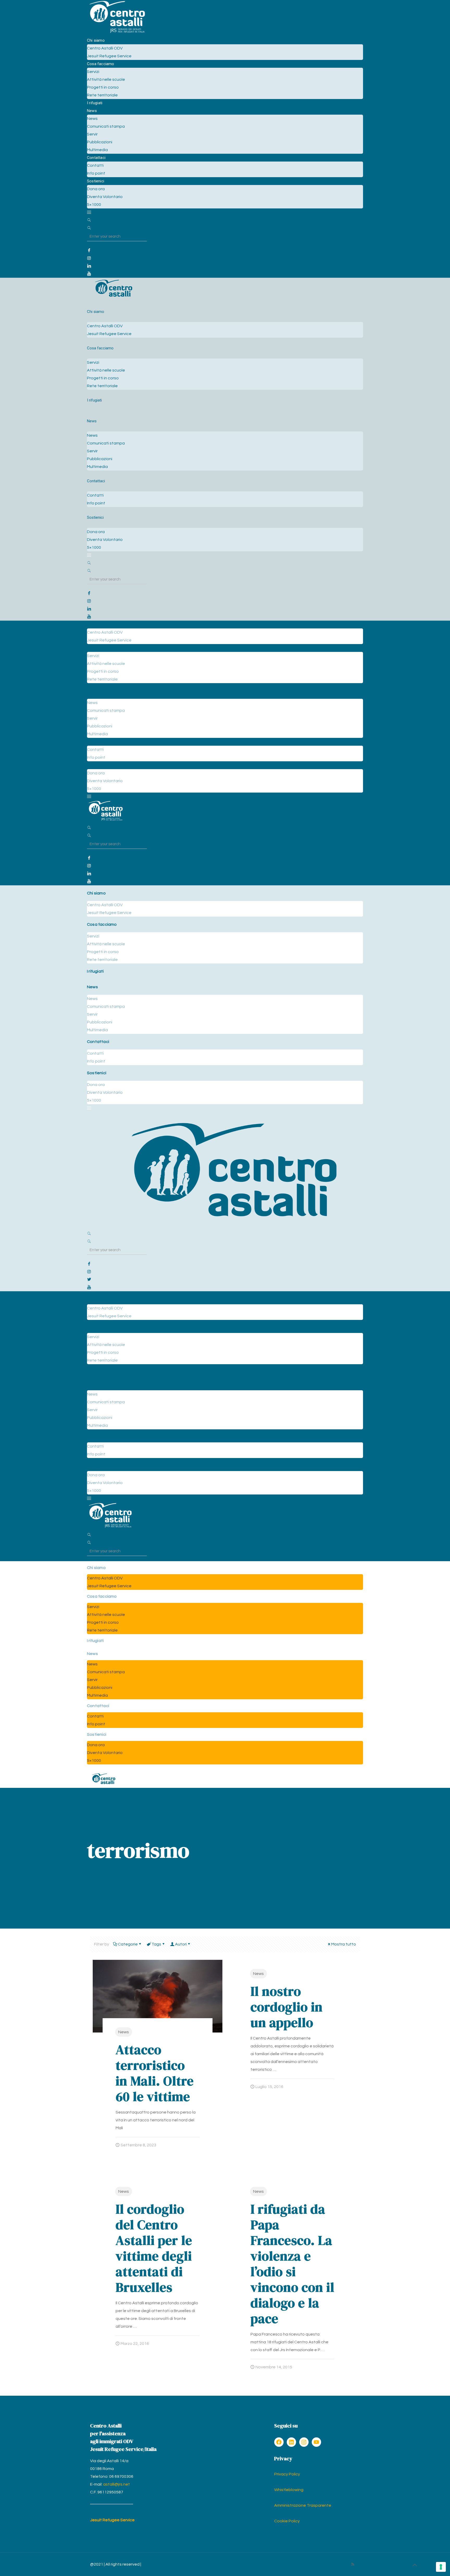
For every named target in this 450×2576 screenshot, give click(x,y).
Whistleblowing (289, 2490)
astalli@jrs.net (117, 2484)
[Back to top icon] (415, 2565)
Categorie (128, 1944)
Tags (156, 1944)
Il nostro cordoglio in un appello (287, 2007)
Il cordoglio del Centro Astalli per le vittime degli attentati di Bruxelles (154, 2248)
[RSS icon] (353, 2564)
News (124, 2032)
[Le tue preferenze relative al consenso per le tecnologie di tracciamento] (441, 2567)
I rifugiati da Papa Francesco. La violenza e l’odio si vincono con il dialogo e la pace (292, 2264)
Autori (181, 1944)
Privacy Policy (287, 2474)
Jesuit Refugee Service (112, 2520)
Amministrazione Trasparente (303, 2505)
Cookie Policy (287, 2521)
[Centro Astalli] (117, 33)
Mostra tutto (344, 1944)
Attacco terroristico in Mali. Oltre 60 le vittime (155, 2073)
